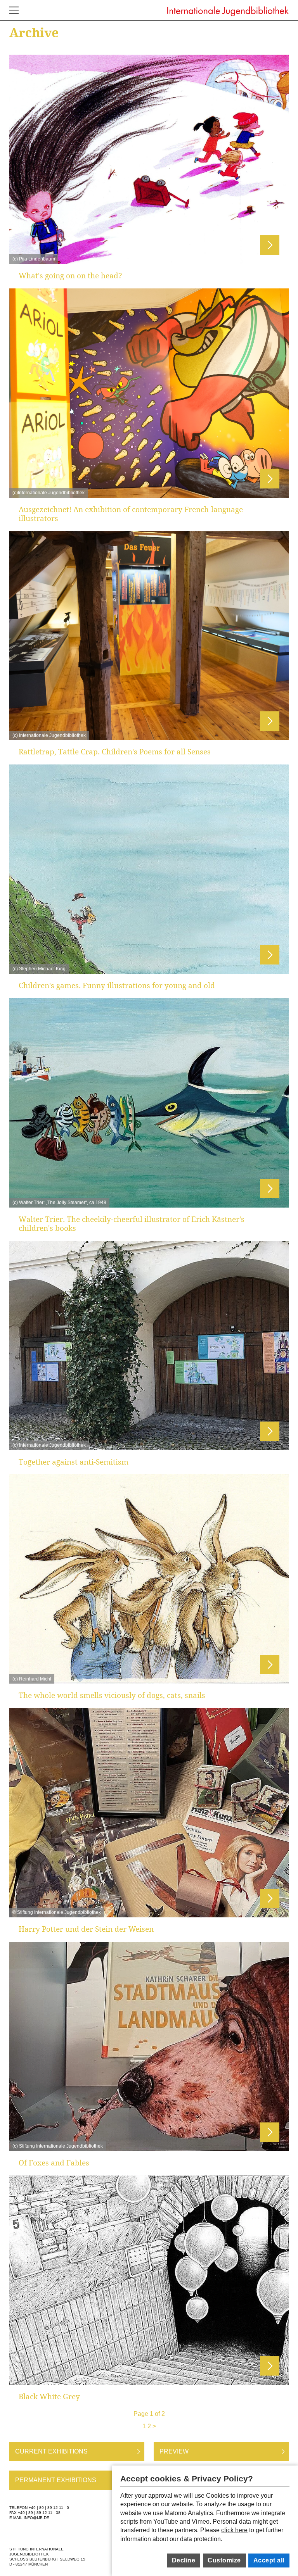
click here (234, 2530)
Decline (184, 2560)
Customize (224, 2560)
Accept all (269, 2560)
